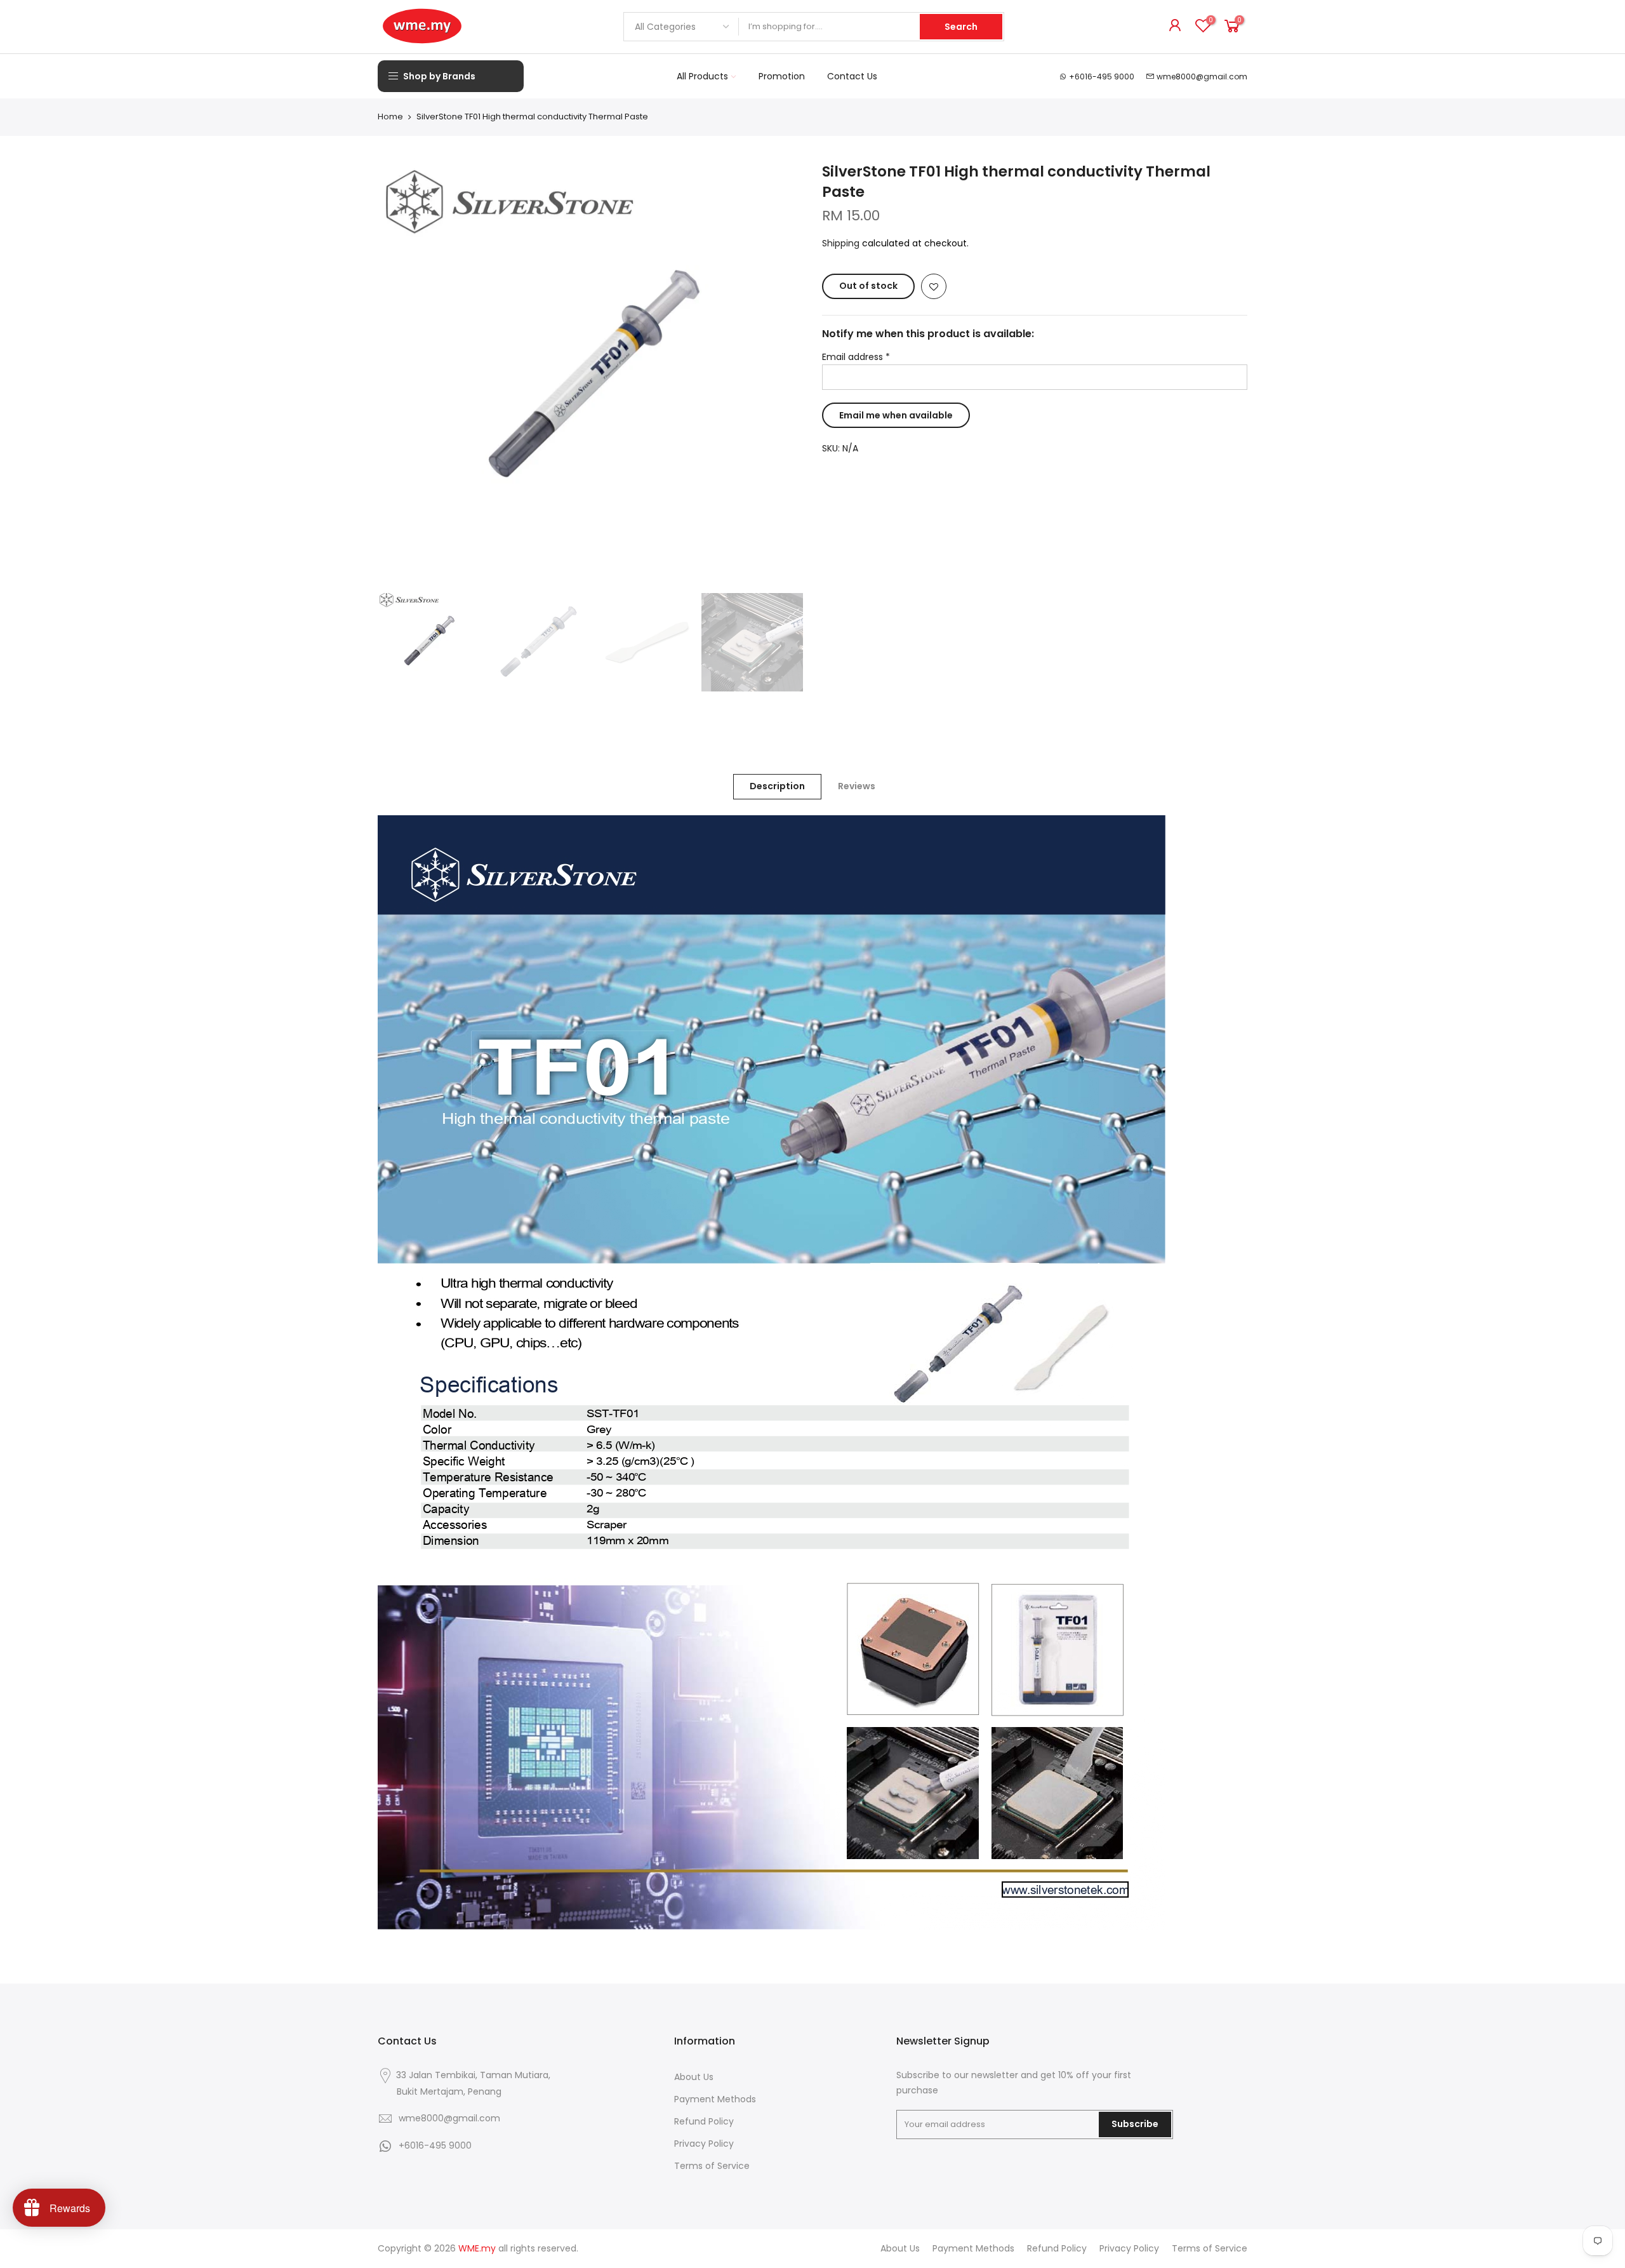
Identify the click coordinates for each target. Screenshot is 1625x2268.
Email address (856, 357)
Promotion (782, 76)
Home (390, 117)
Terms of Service (712, 2166)
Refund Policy (704, 2121)
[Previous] (400, 374)
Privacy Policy (704, 2144)
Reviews (857, 786)
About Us (694, 2077)
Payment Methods (715, 2099)
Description (777, 786)
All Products (702, 76)
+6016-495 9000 (1102, 77)
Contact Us (852, 76)
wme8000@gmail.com (1202, 77)
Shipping (841, 243)
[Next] (781, 374)
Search (961, 27)
